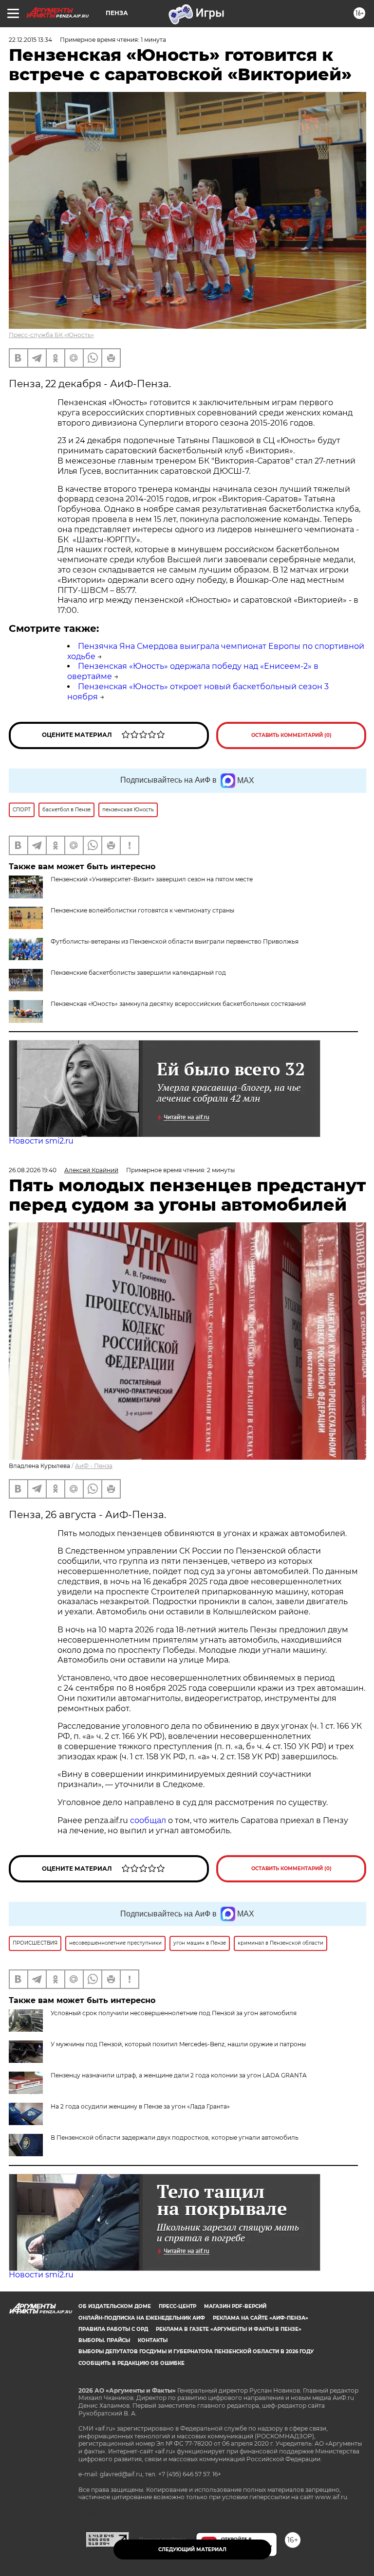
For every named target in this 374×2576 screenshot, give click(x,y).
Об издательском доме (115, 2306)
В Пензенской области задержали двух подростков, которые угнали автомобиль (175, 2138)
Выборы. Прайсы (104, 2340)
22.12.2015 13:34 (30, 40)
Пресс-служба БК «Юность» (51, 335)
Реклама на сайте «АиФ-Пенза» (261, 2318)
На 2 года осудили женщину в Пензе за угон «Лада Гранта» (140, 2106)
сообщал (148, 1820)
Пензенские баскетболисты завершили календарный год (138, 973)
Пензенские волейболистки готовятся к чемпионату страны (142, 910)
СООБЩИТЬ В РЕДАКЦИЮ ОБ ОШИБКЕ (131, 2363)
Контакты (153, 2340)
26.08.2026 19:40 (33, 1170)
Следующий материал (192, 2549)
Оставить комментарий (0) (291, 735)
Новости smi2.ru (41, 1141)
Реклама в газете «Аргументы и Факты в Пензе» (229, 2329)
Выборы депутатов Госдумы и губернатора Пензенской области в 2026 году (196, 2352)
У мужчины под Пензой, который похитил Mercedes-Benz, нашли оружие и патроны (178, 2044)
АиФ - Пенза (94, 1466)
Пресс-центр (178, 2306)
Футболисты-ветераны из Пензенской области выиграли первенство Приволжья (175, 941)
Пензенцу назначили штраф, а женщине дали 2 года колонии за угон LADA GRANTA (179, 2075)
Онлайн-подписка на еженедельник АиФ (142, 2318)
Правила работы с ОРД (113, 2329)
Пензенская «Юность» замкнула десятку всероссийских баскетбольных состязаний (178, 1004)
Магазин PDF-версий (235, 2306)
